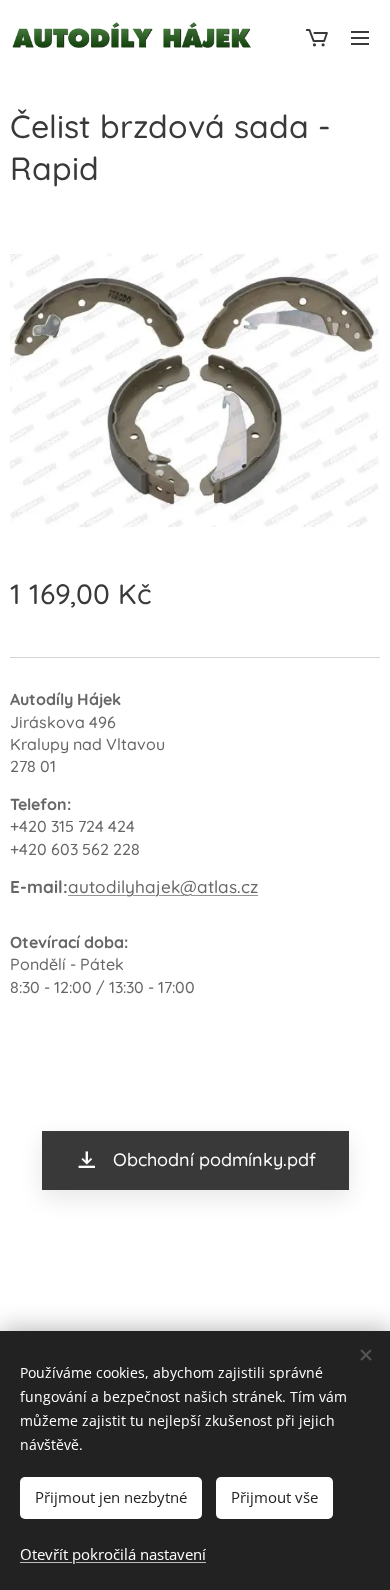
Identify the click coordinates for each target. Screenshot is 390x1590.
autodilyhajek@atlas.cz (163, 886)
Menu (360, 37)
